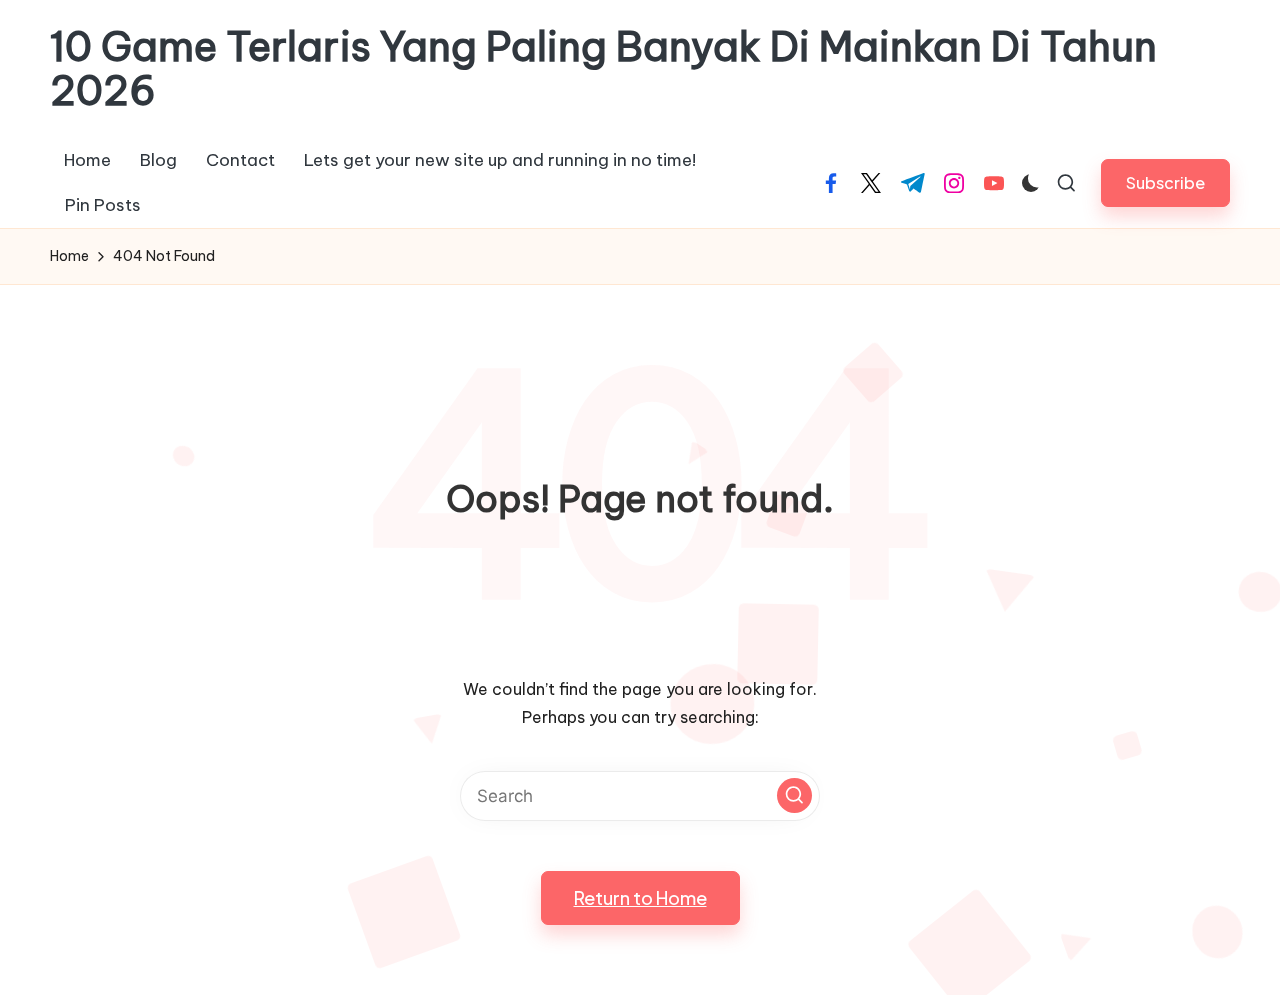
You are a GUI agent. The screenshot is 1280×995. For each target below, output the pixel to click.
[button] (1165, 182)
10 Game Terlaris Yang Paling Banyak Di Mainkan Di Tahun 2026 (603, 69)
